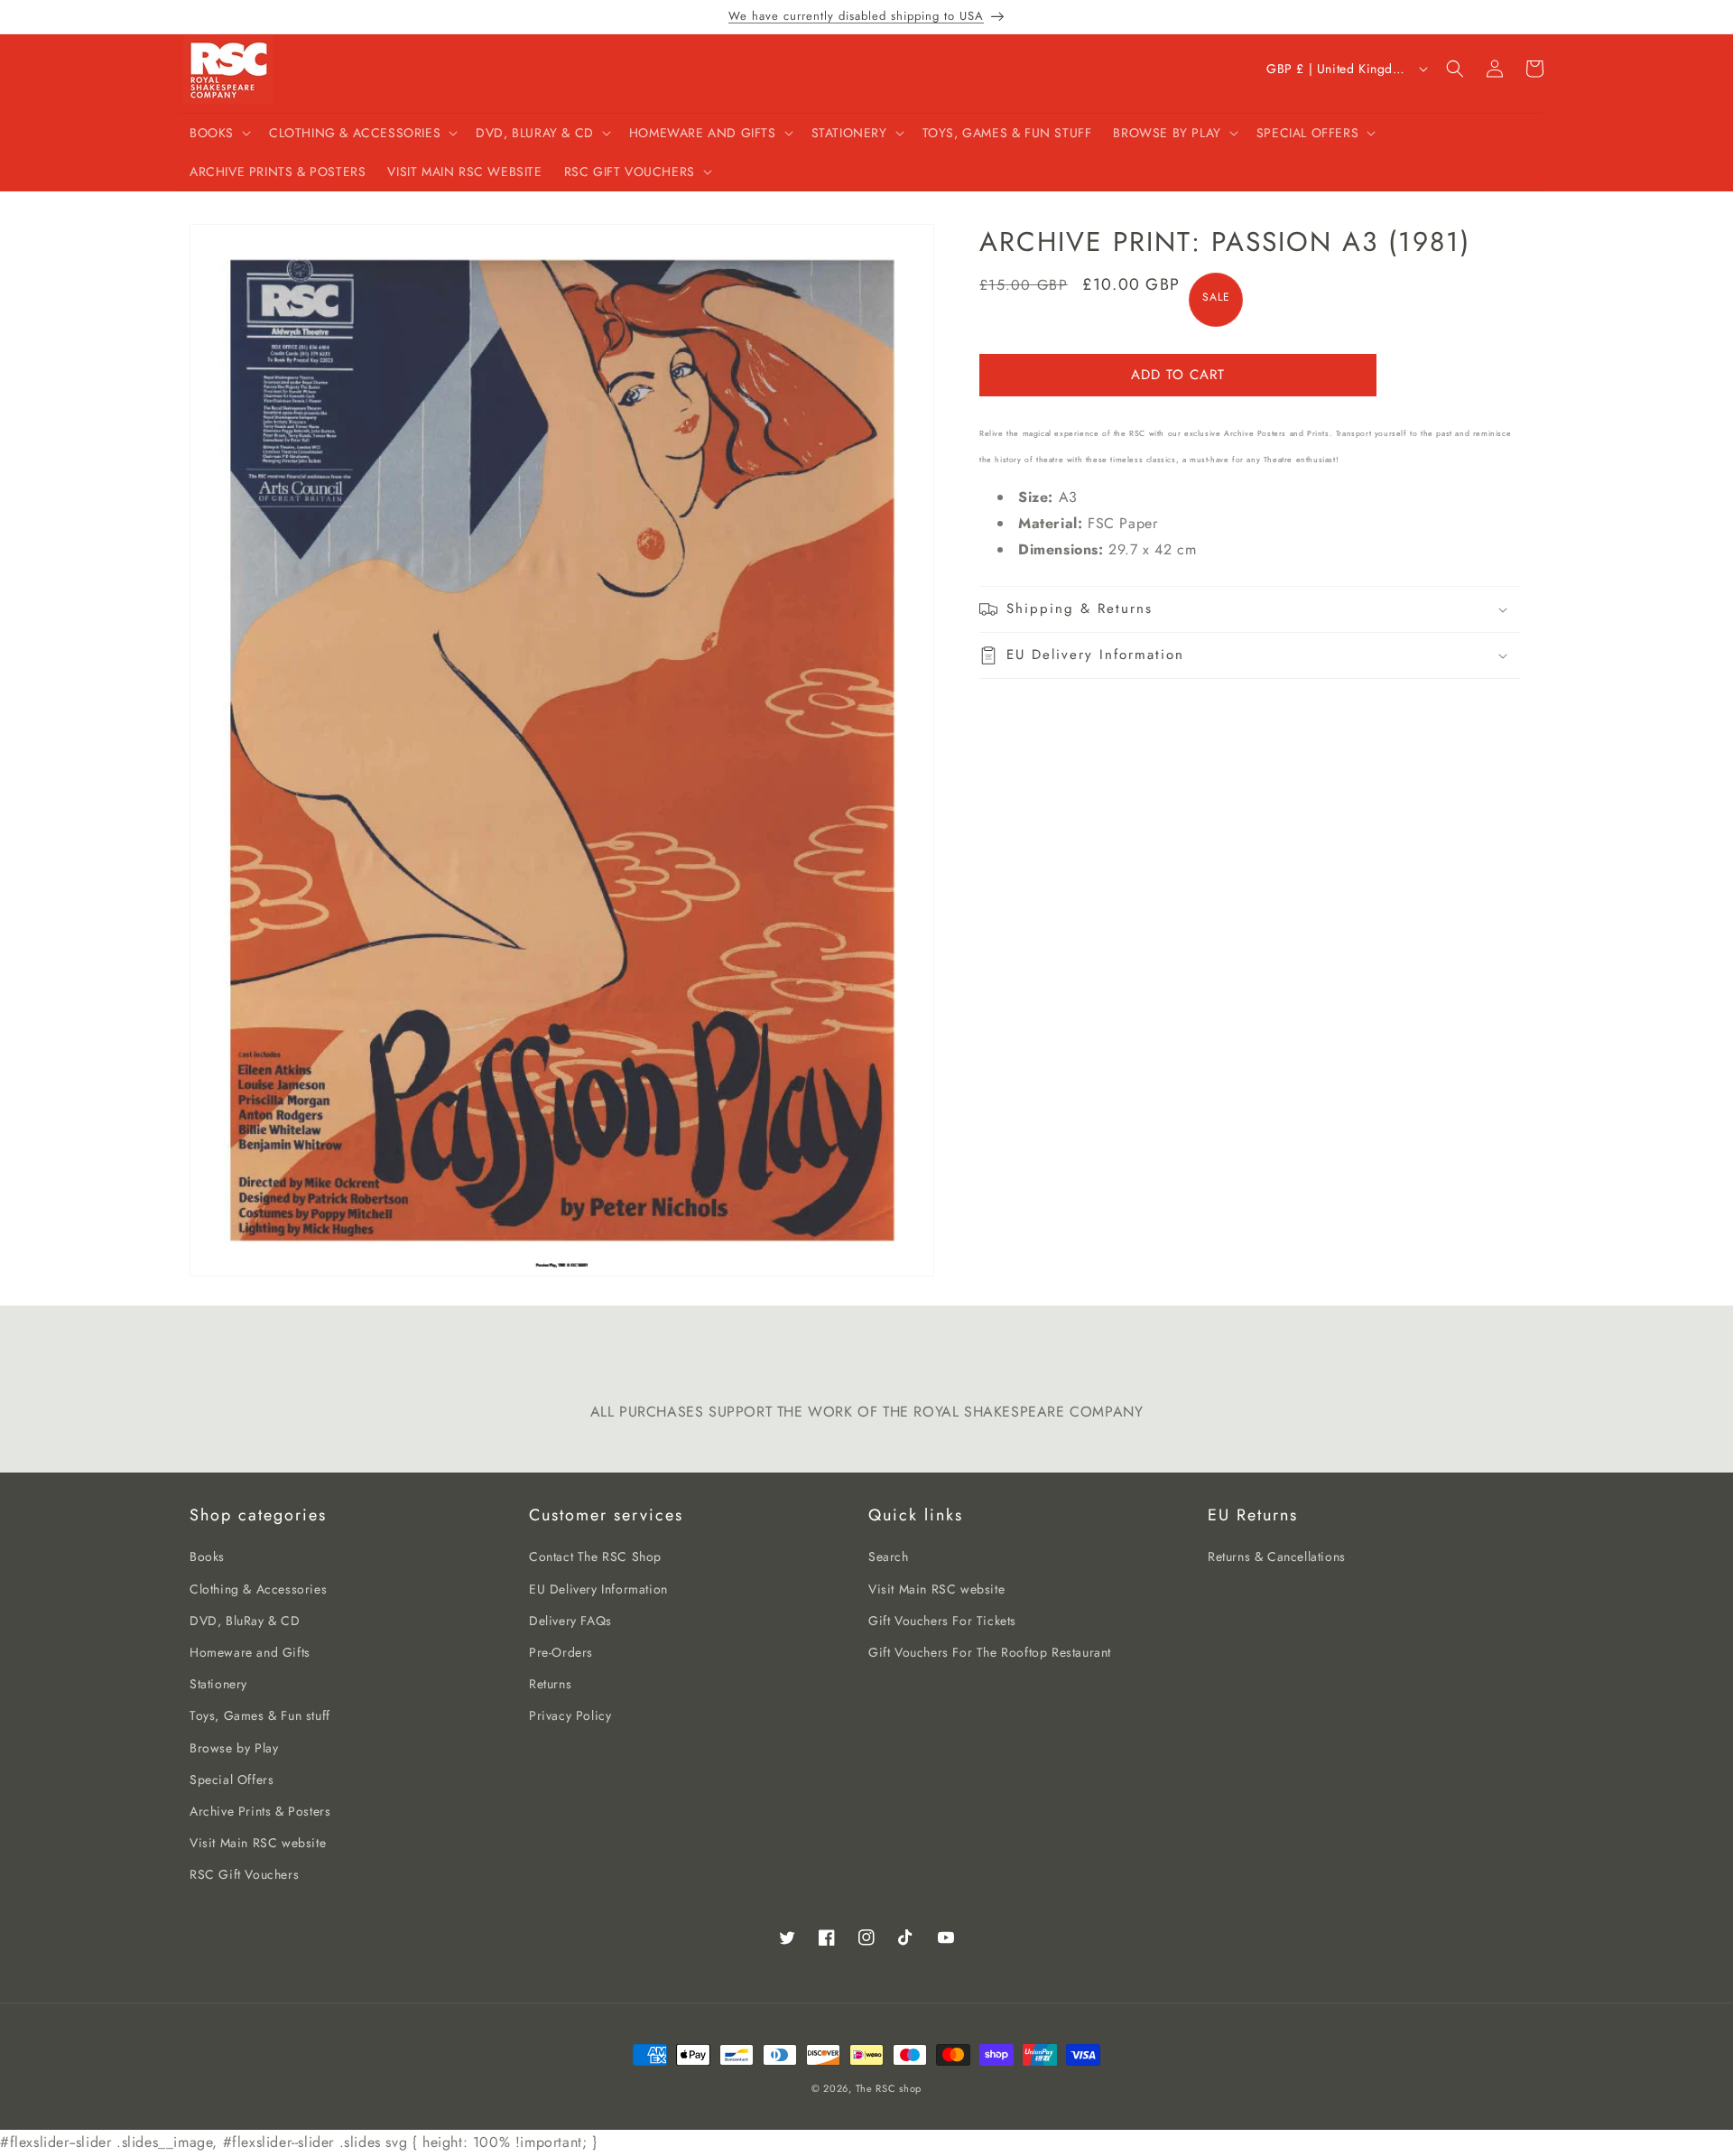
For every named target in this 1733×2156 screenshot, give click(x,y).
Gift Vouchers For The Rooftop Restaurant (990, 1652)
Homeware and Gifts (250, 1652)
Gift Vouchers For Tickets (942, 1620)
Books (207, 1557)
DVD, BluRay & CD (245, 1620)
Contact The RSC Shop (595, 1557)
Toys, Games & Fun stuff (260, 1715)
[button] (218, 133)
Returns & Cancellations (1277, 1557)
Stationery (218, 1684)
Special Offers (232, 1779)
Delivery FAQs (570, 1620)
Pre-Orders (561, 1652)
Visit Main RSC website (258, 1843)
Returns (550, 1684)
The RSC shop (889, 2088)
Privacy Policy (570, 1715)
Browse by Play (234, 1747)
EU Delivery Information (598, 1588)
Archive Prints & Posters (260, 1810)
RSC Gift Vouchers (244, 1874)
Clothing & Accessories (258, 1588)
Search (889, 1557)
